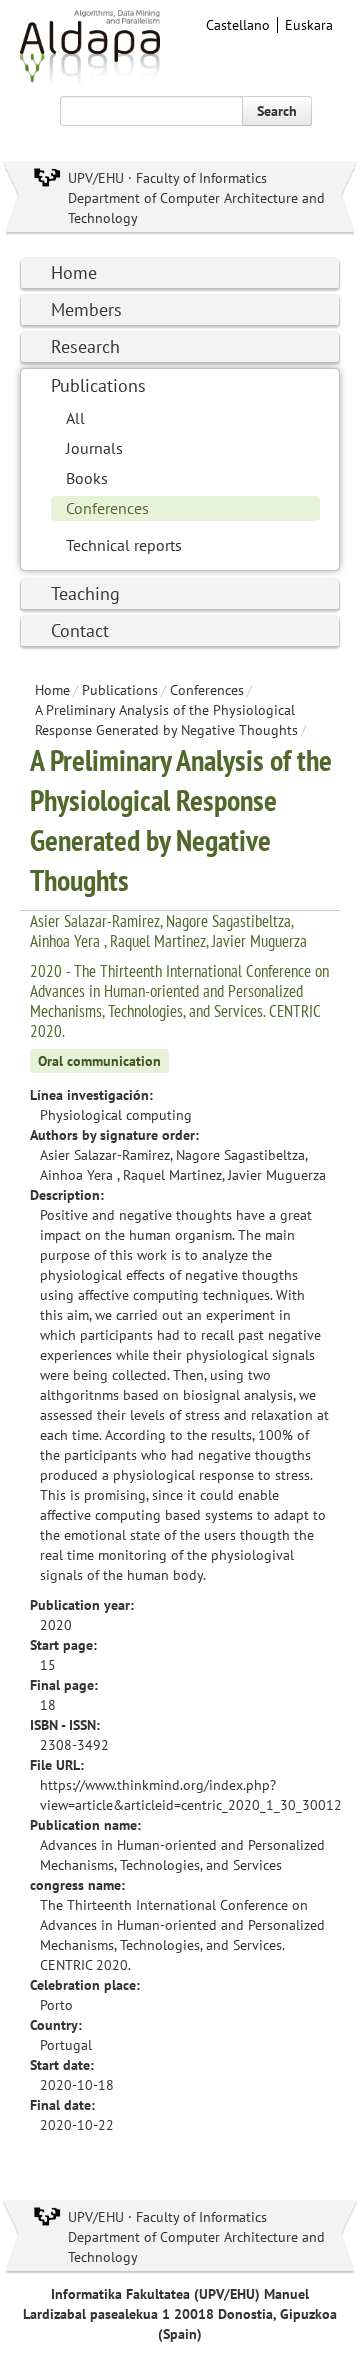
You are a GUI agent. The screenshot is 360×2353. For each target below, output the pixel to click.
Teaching (85, 593)
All (75, 418)
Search (277, 111)
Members (86, 309)
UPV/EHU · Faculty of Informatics (167, 178)
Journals (94, 448)
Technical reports (124, 545)
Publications (98, 385)
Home (74, 272)
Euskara (309, 25)
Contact (80, 630)
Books (87, 478)
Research (85, 346)
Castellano (238, 25)
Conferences (107, 508)
